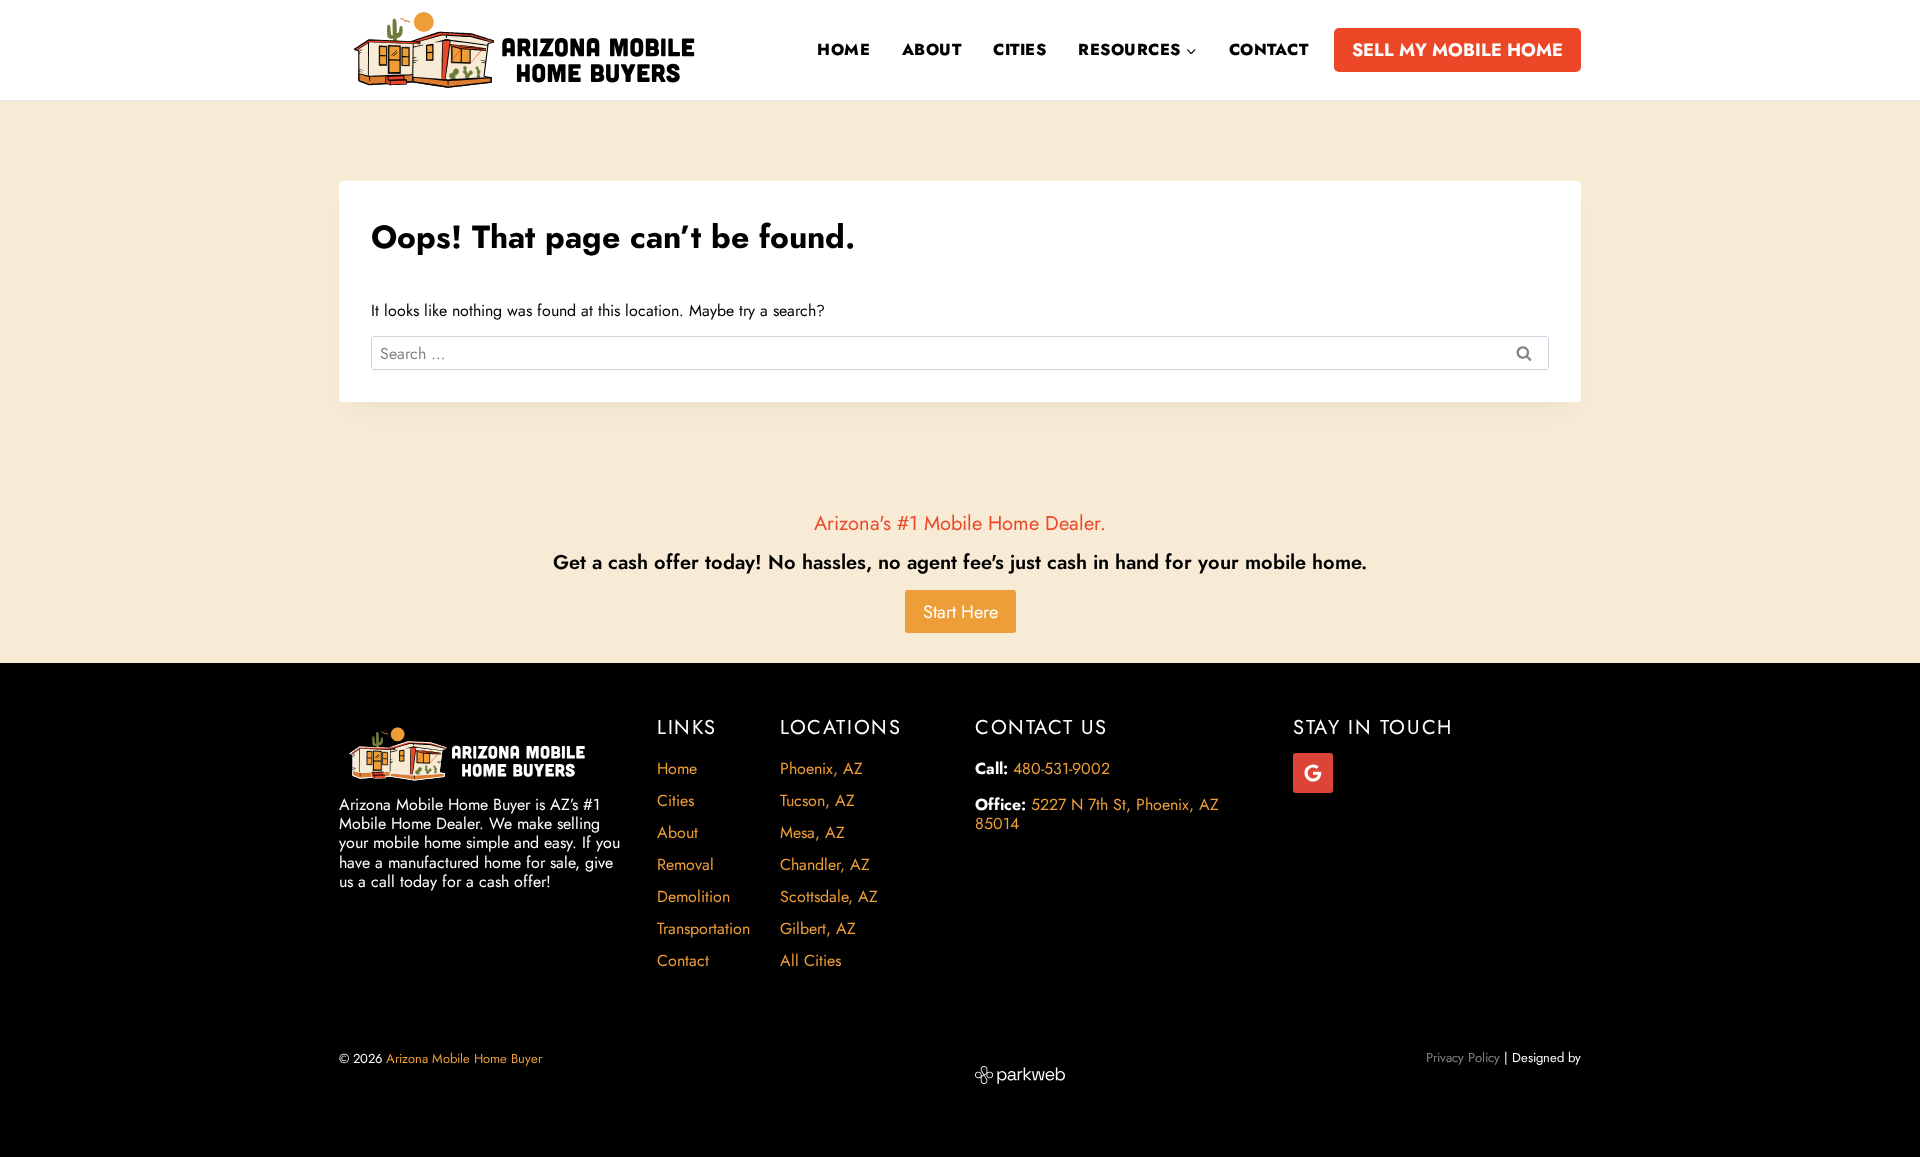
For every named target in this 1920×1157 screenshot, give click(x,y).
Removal (685, 864)
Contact (1268, 49)
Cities (1019, 49)
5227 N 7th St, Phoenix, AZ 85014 (1097, 814)
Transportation (703, 928)
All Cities (810, 960)
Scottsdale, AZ (829, 896)
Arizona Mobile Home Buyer (466, 1058)
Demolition (693, 896)
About (931, 49)
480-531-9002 (1061, 768)
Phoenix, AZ (821, 768)
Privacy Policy (1463, 1057)
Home (843, 49)
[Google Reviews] (1313, 773)
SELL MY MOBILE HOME (1457, 50)
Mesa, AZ (812, 832)
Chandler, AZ (825, 864)
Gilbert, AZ (818, 928)
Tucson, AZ (817, 800)
